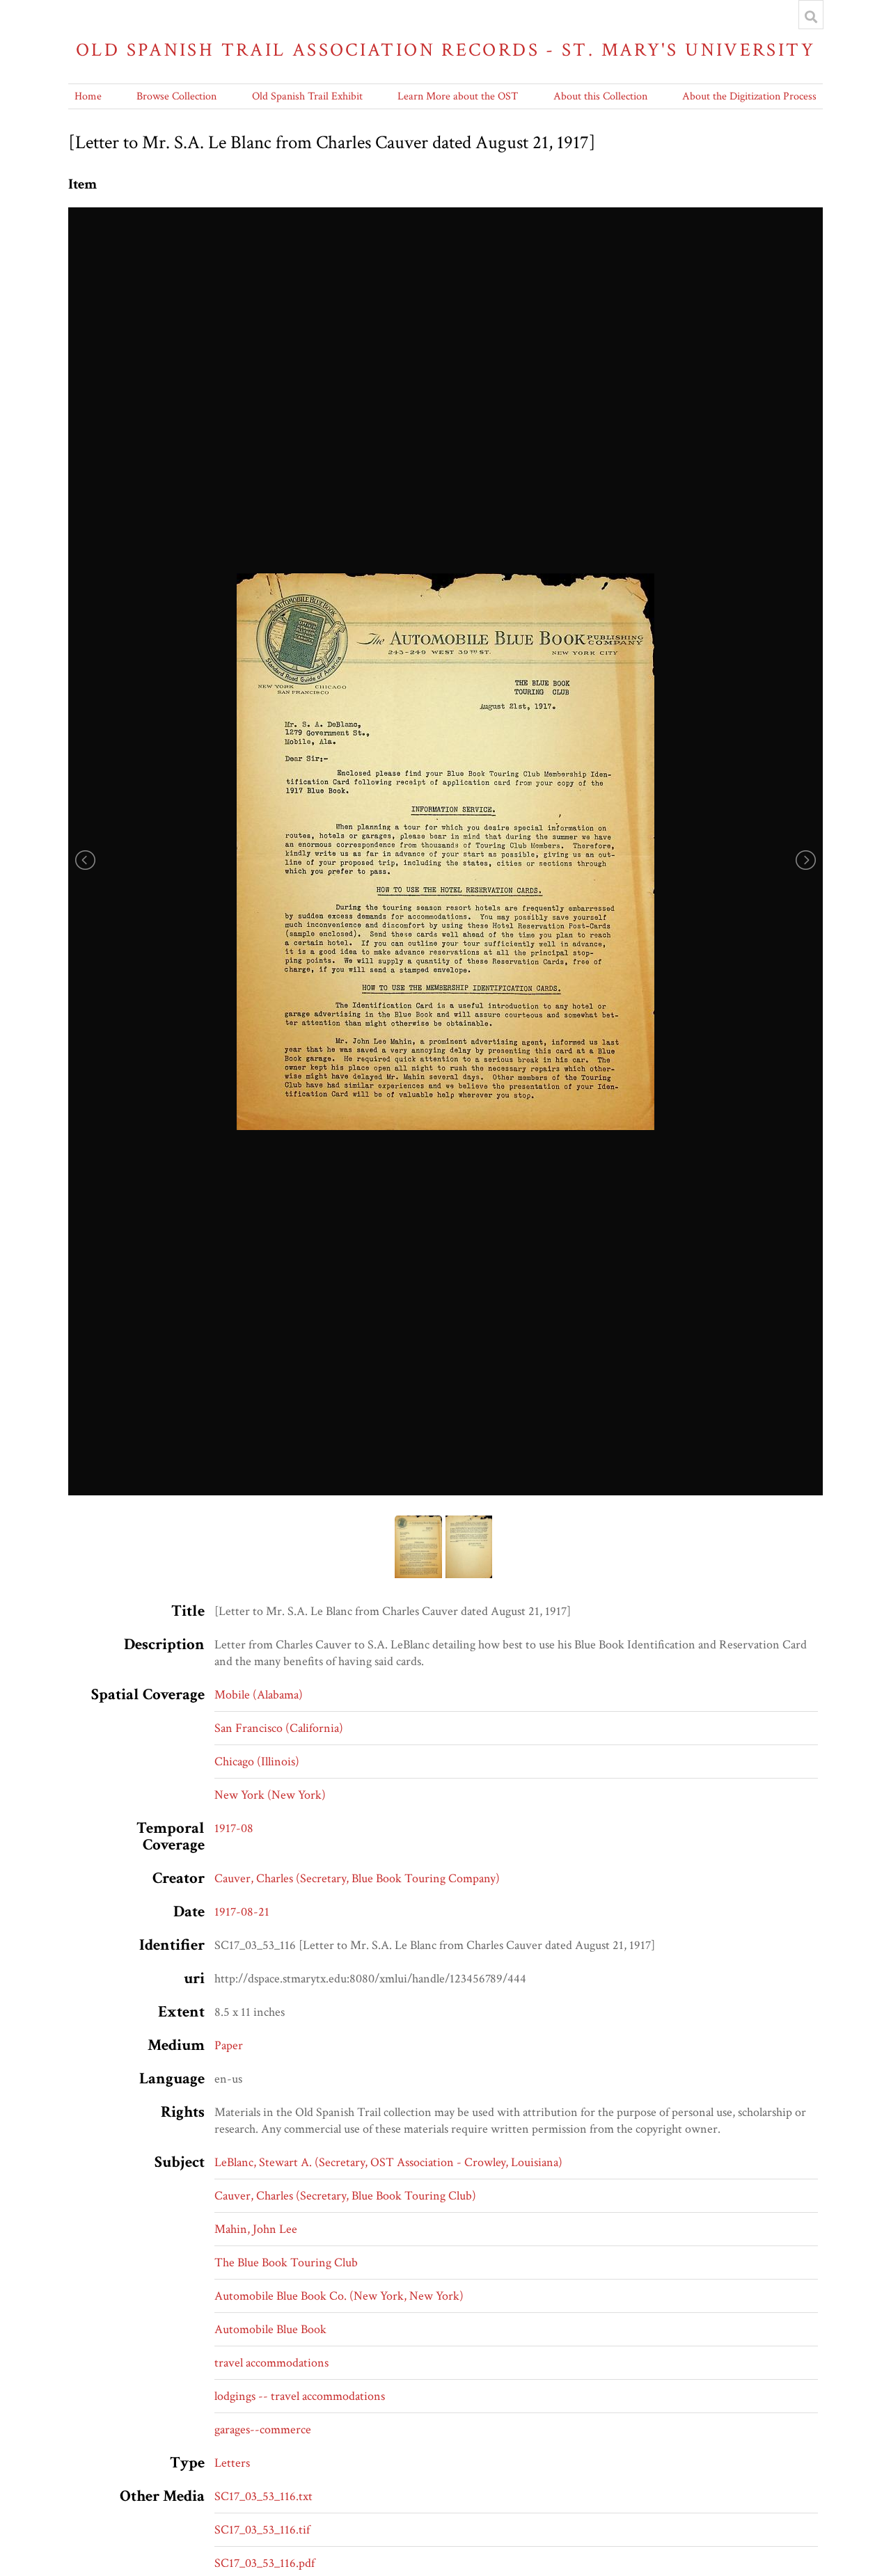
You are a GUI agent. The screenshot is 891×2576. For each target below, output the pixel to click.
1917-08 (234, 1828)
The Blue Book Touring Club (286, 2263)
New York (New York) (270, 1795)
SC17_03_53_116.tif (262, 2530)
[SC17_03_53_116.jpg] (445, 851)
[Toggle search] (811, 17)
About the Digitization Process (749, 96)
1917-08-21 (242, 1912)
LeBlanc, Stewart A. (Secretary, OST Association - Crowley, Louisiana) (388, 2162)
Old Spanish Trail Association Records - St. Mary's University (445, 50)
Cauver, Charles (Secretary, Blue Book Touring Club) (345, 2196)
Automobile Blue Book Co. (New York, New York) (339, 2296)
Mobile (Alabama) (259, 1695)
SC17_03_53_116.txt (263, 2496)
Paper (229, 2045)
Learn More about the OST (458, 96)
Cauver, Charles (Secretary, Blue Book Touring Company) (357, 1878)
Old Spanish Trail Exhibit (307, 96)
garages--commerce (263, 2430)
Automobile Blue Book (270, 2329)
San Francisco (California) (279, 1728)
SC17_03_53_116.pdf (265, 2563)
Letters (232, 2463)
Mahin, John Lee (256, 2229)
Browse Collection (176, 96)
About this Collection (600, 96)
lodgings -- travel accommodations (300, 2396)
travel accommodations (271, 2363)
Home (88, 96)
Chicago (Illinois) (257, 1762)
